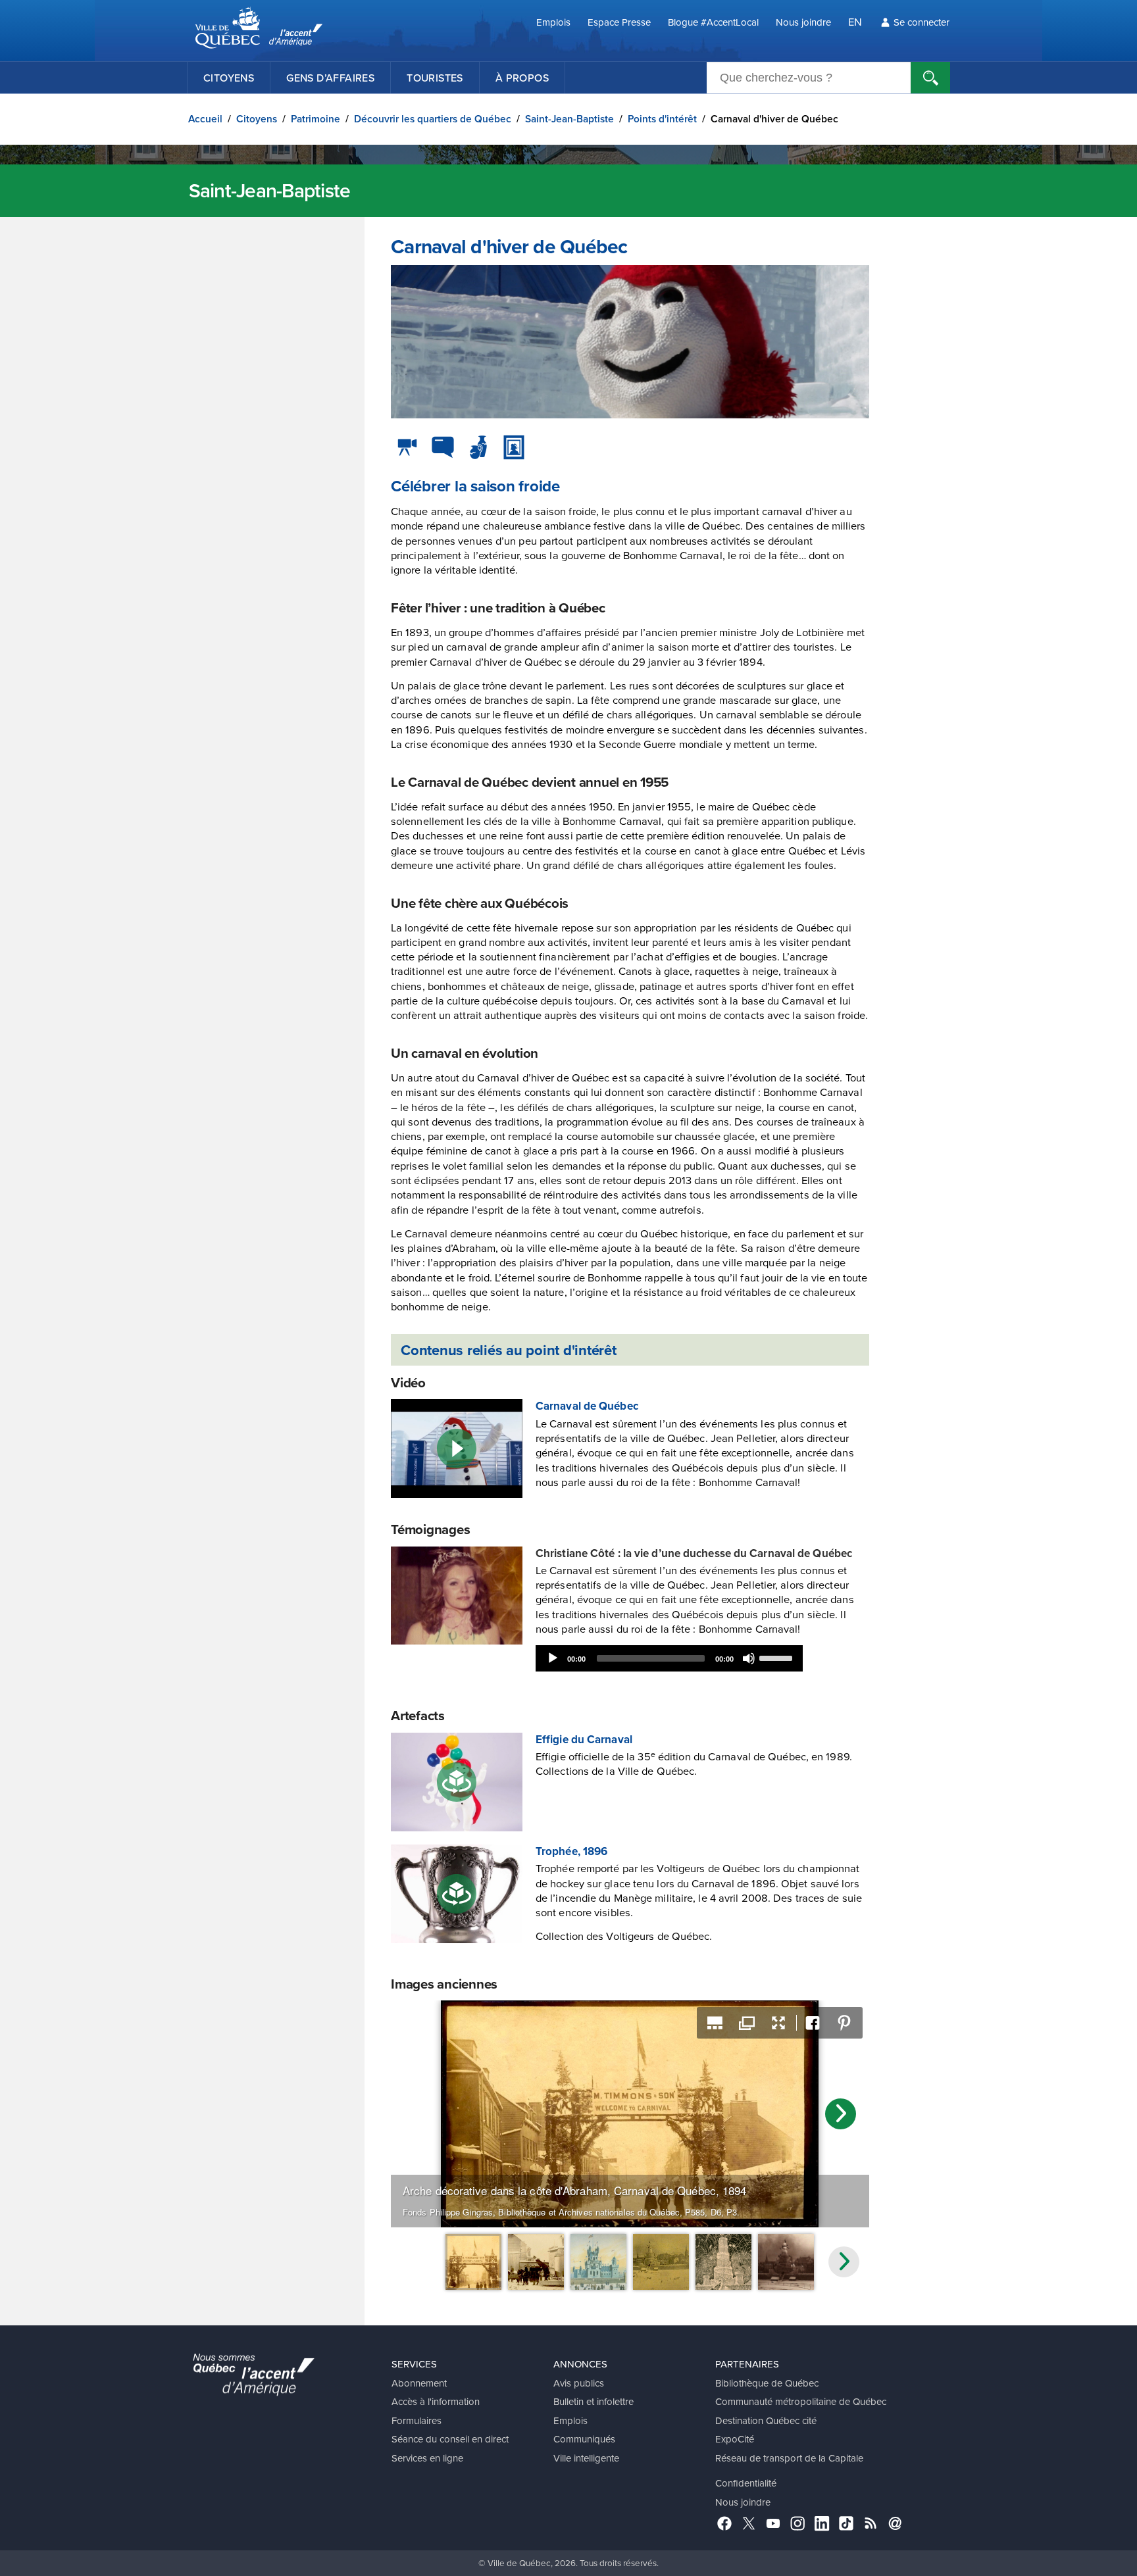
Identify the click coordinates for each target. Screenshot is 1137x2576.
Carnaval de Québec (587, 1406)
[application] (669, 1658)
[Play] (553, 1658)
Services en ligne (427, 2458)
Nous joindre (803, 22)
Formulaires (417, 2420)
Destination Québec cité (766, 2420)
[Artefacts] (478, 447)
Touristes (435, 78)
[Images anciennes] (514, 447)
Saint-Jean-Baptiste (569, 119)
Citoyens (229, 78)
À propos (522, 78)
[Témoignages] (443, 447)
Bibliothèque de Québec (767, 2383)
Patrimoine (316, 119)
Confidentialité (746, 2483)
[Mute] (749, 1658)
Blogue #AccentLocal (713, 22)
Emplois (553, 22)
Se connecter (922, 22)
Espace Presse (619, 22)
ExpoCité (735, 2439)
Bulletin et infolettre (594, 2401)
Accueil (205, 119)
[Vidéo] (407, 447)
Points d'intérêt (662, 119)
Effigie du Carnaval (584, 1739)
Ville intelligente (586, 2458)
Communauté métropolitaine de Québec (801, 2401)
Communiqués (584, 2439)
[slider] (778, 1657)
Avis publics (579, 2383)
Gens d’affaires (330, 78)
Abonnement (419, 2383)
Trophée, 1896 (571, 1851)
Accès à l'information (436, 2401)
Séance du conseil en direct (450, 2439)
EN (855, 21)
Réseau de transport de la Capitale (789, 2458)
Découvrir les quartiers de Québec (433, 119)
